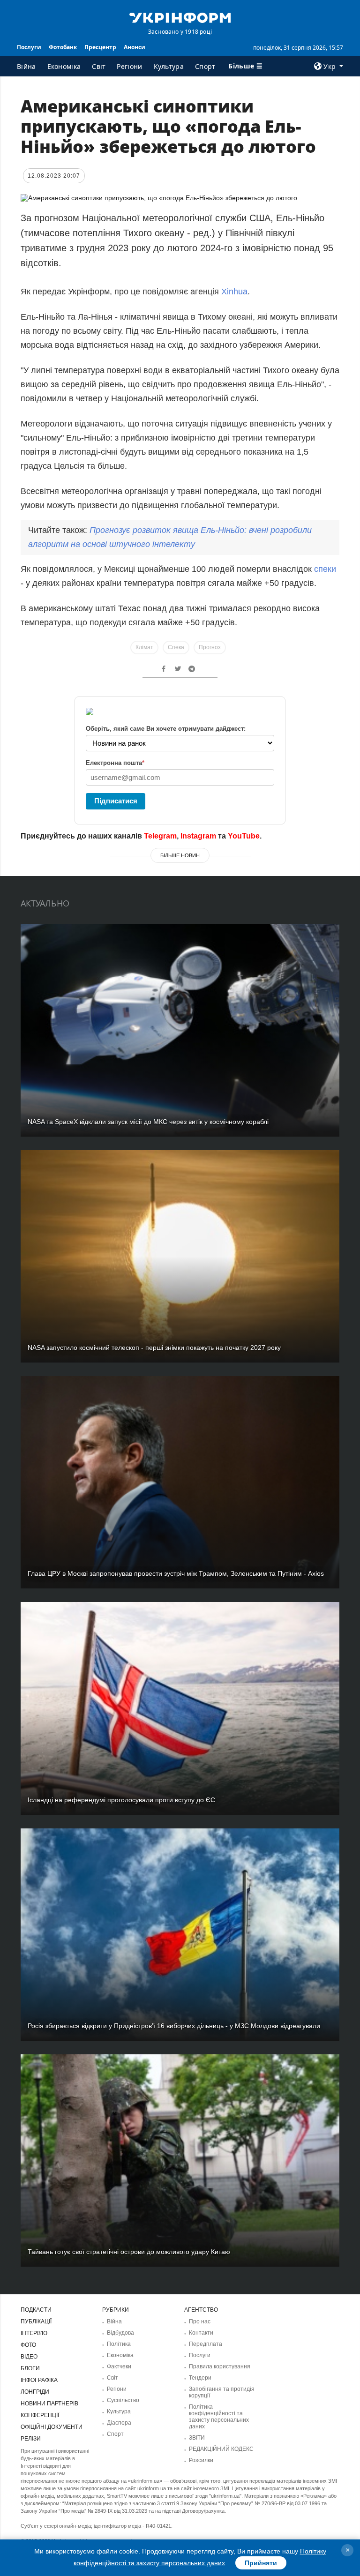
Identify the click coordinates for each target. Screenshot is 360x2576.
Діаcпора (119, 2423)
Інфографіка (39, 2380)
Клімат (144, 647)
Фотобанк (63, 47)
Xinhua (234, 292)
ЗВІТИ (197, 2438)
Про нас (200, 2321)
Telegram (160, 836)
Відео (29, 2357)
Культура (169, 66)
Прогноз (210, 647)
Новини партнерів (49, 2404)
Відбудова (120, 2333)
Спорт (205, 66)
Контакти (201, 2333)
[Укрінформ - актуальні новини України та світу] (180, 17)
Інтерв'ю (34, 2333)
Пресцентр (100, 47)
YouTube (244, 836)
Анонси (135, 47)
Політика (119, 2344)
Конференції (40, 2415)
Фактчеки (119, 2366)
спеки (325, 569)
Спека (176, 647)
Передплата (206, 2344)
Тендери (200, 2378)
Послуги (29, 47)
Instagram (198, 836)
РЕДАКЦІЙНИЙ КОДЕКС (221, 2449)
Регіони (129, 66)
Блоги (30, 2368)
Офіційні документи (52, 2427)
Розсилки (201, 2460)
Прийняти (261, 2563)
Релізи (31, 2439)
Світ (99, 66)
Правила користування (220, 2366)
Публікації (36, 2321)
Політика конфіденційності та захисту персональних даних (219, 2417)
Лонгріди (35, 2392)
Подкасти (36, 2310)
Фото (28, 2345)
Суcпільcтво (123, 2400)
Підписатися (116, 801)
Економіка (64, 66)
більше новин (180, 855)
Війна (26, 66)
